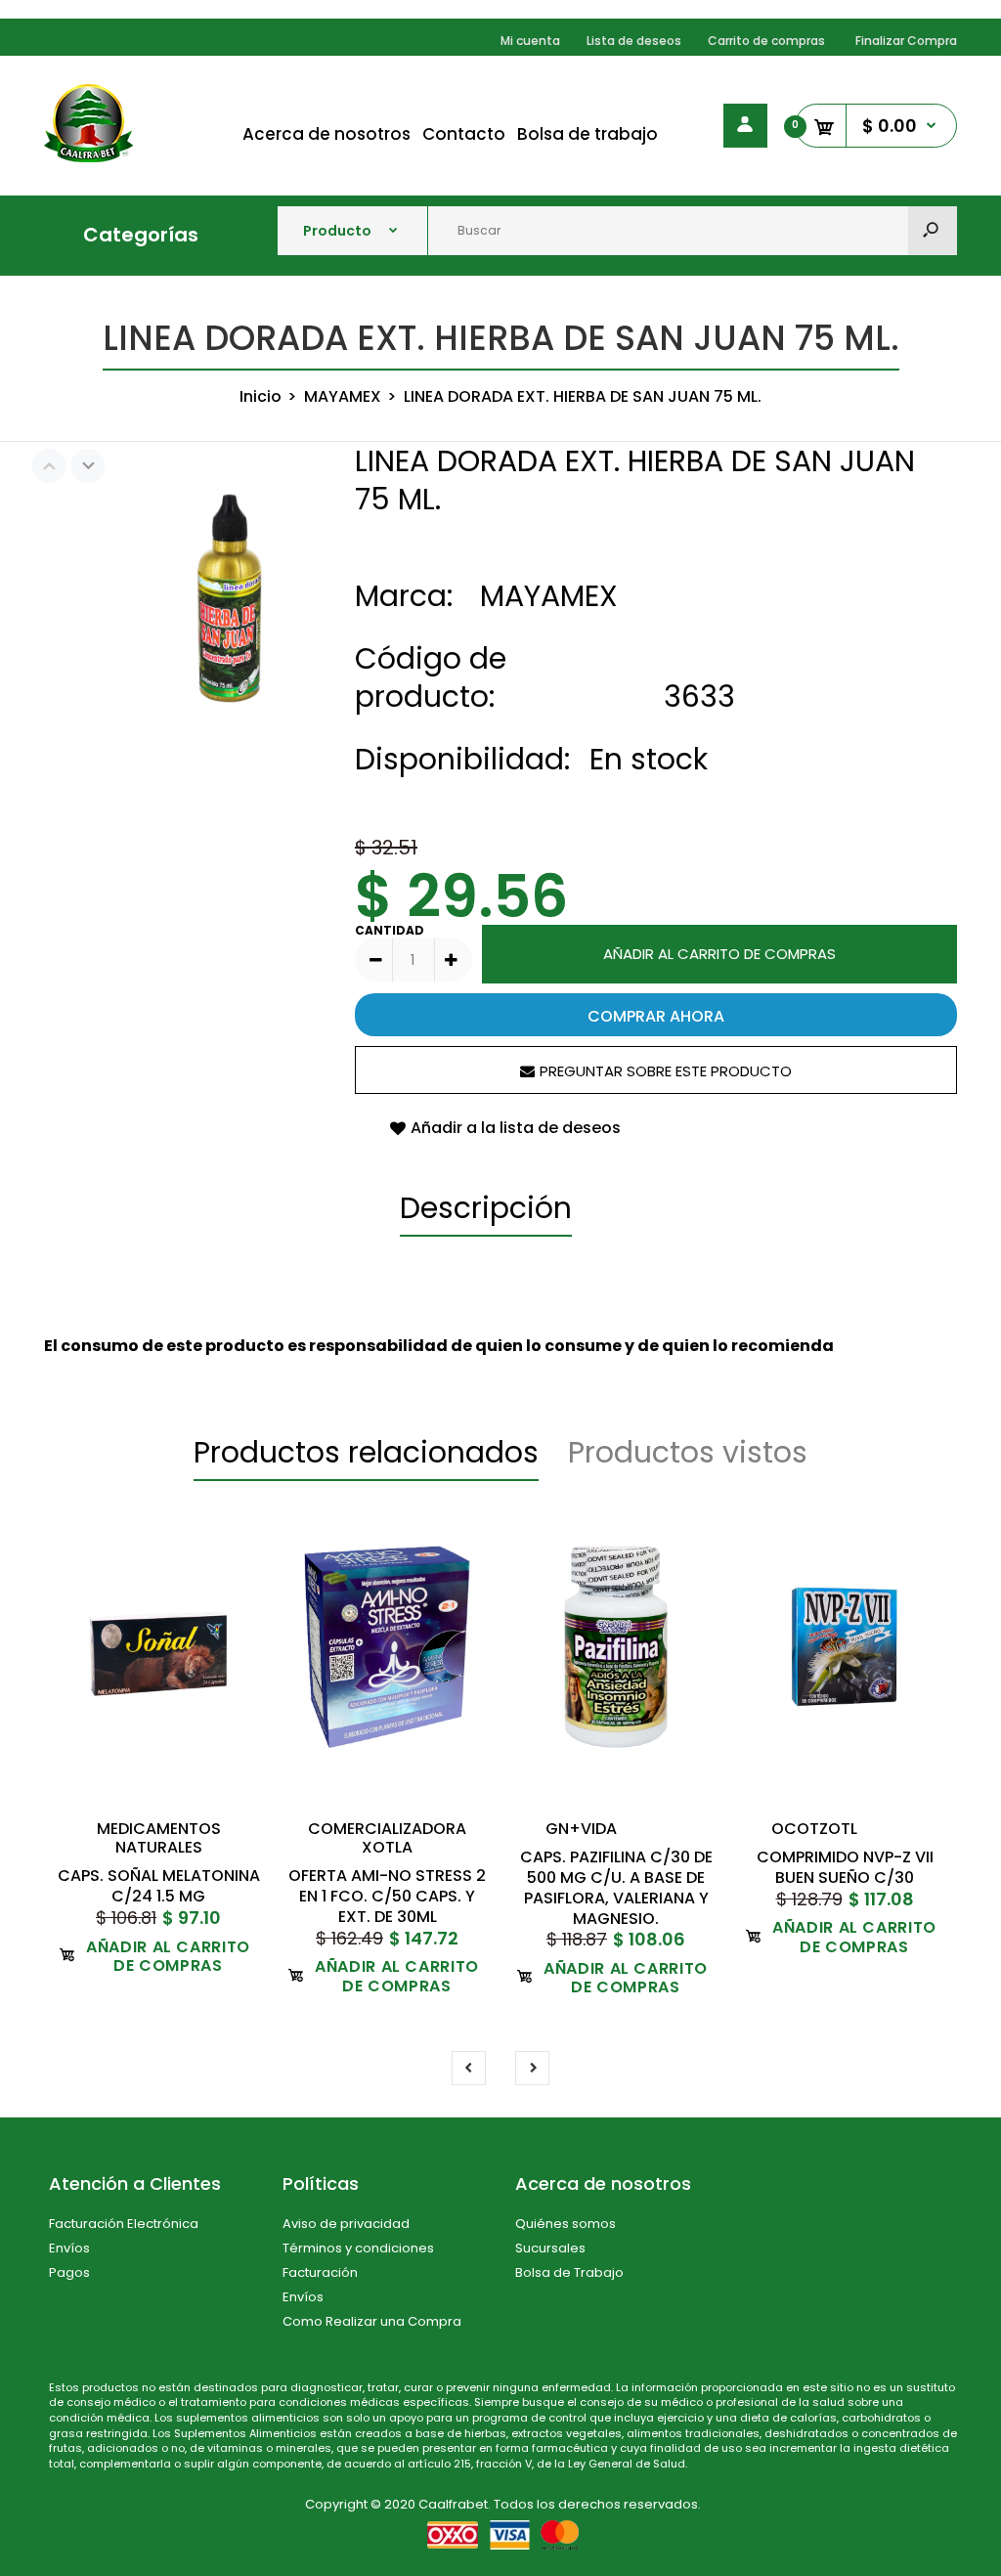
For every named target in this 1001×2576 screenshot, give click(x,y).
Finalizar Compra (906, 41)
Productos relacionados (366, 1452)
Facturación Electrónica (124, 2224)
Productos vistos (688, 1452)
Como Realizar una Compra (372, 2321)
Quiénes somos (566, 2224)
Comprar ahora (656, 1016)
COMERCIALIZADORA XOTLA (387, 1838)
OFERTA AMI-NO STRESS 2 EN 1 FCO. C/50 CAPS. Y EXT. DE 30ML (387, 1896)
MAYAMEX (549, 596)
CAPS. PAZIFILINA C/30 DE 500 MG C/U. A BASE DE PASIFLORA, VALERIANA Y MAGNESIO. (616, 1887)
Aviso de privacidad (346, 2224)
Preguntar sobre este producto (666, 1071)
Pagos (69, 2272)
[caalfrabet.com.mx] (88, 157)
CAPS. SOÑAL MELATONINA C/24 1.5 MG (159, 1886)
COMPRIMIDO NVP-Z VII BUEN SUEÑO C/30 (845, 1867)
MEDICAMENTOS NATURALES (159, 1838)
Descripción (486, 1208)
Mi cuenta (530, 41)
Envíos (69, 2248)
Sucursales (550, 2248)
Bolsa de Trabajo (569, 2272)
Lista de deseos (634, 41)
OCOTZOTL (814, 1829)
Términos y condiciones (358, 2248)
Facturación (320, 2272)
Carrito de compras (766, 41)
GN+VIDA (581, 1829)
